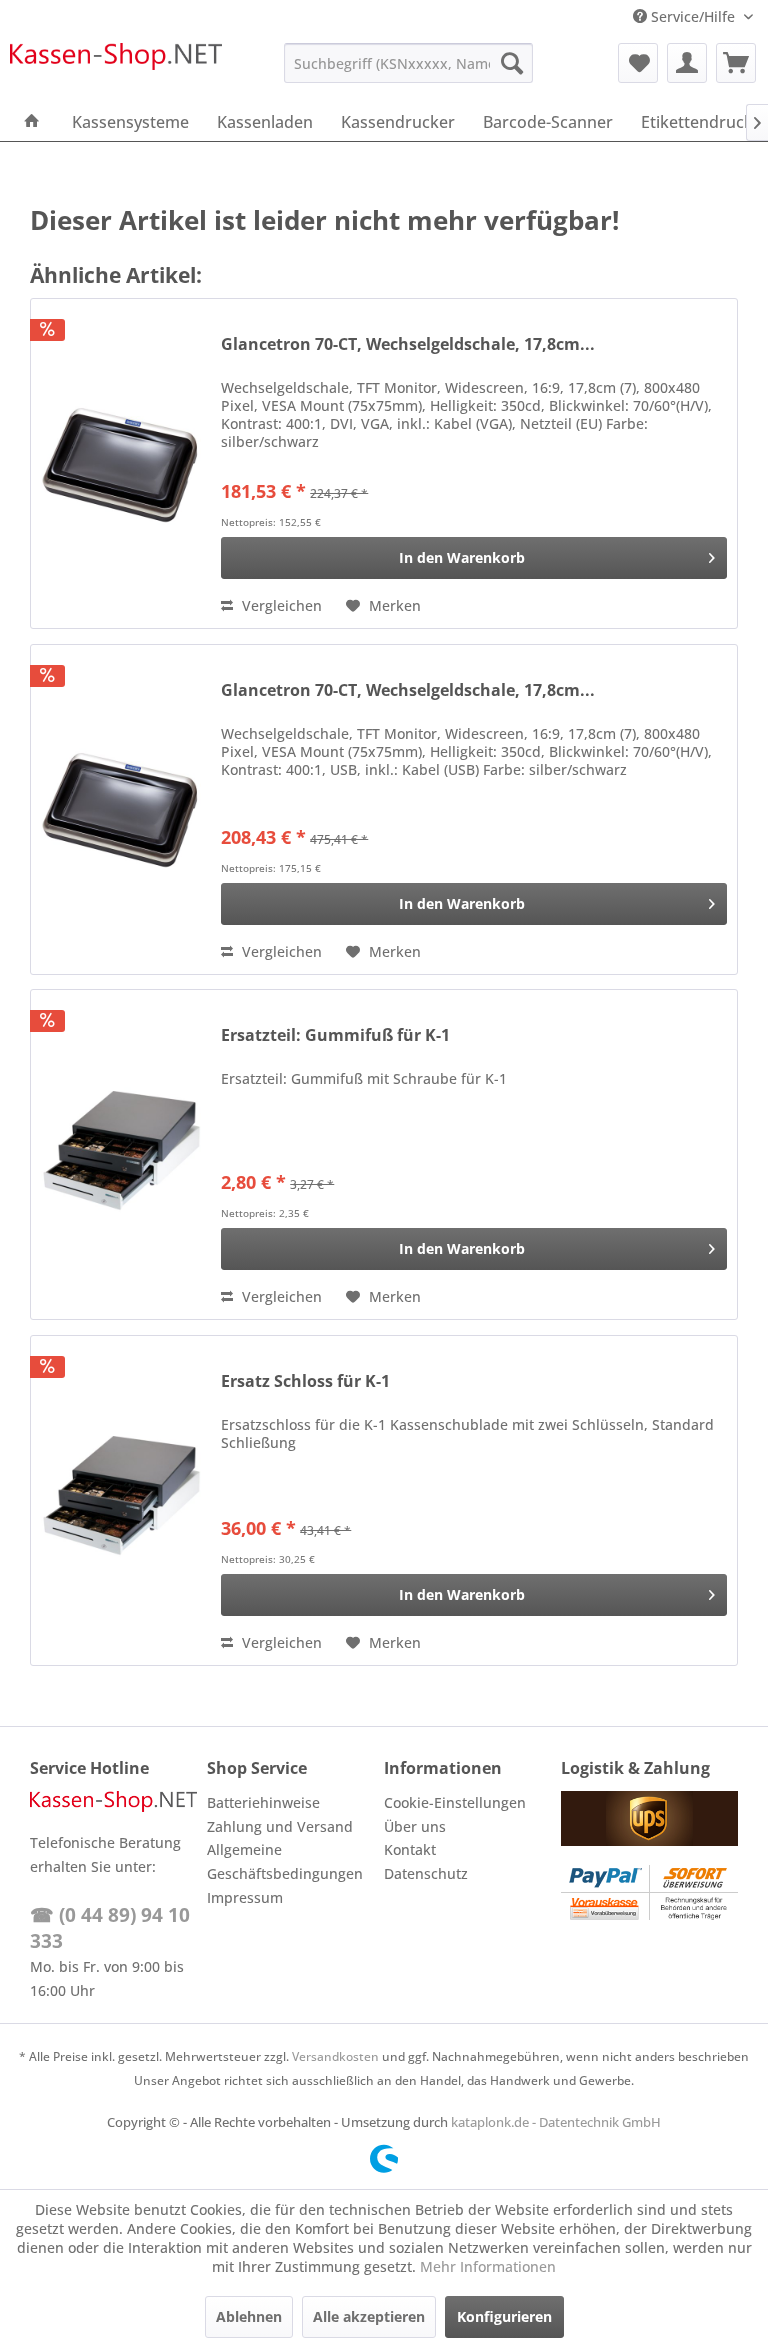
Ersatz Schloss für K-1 (305, 1381)
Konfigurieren (504, 2316)
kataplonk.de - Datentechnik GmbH (556, 2122)
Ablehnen (249, 2316)
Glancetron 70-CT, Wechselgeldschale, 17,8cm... (408, 344)
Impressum (245, 1897)
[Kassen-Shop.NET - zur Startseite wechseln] (116, 68)
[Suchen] (512, 63)
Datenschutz (426, 1873)
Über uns (415, 1826)
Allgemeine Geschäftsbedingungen (285, 1861)
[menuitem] (409, 63)
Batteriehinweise (263, 1802)
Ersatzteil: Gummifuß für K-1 (335, 1035)
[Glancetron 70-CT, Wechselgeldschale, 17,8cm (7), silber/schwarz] (121, 463)
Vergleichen (280, 605)
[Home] (32, 122)
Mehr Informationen (488, 2266)
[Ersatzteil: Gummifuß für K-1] (121, 1154)
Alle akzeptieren (369, 2316)
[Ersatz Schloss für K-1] (121, 1500)
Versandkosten (335, 2056)
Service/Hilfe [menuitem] (693, 16)
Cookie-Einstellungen (455, 1802)
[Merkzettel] (638, 63)
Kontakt (410, 1849)
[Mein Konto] (687, 63)
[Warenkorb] (736, 63)
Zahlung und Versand (280, 1826)
